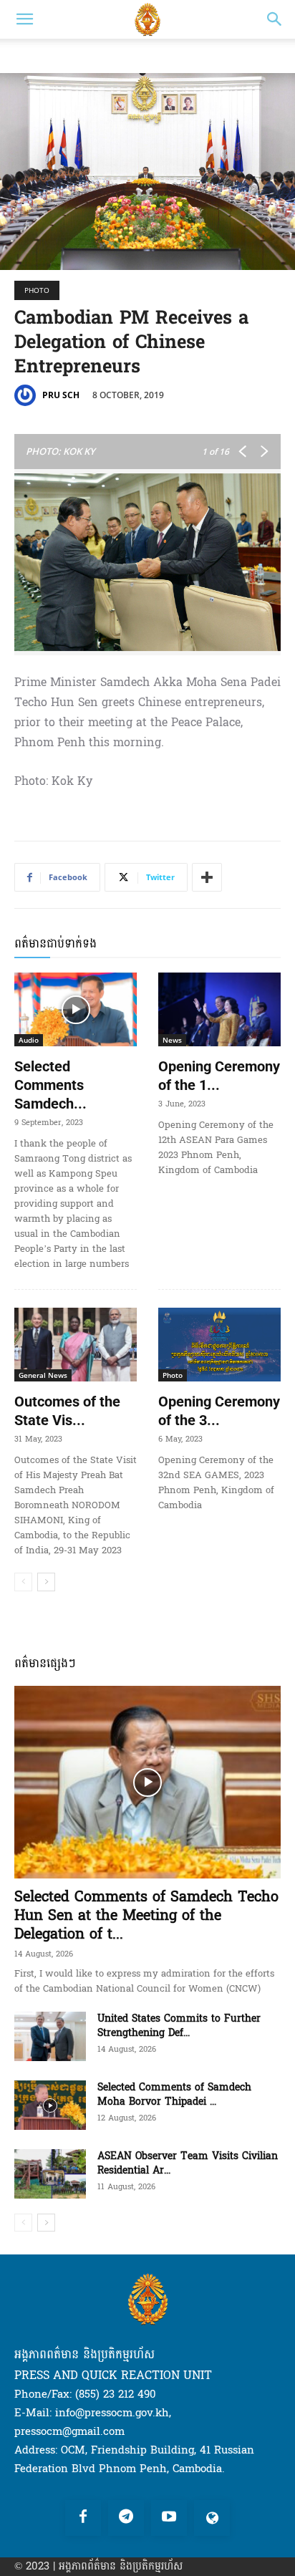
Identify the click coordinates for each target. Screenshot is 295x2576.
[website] (212, 2518)
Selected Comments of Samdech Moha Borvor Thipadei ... (174, 2094)
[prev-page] (23, 1582)
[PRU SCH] (27, 395)
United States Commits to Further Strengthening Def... (179, 2026)
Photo (37, 290)
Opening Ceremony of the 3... (219, 1411)
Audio (29, 1040)
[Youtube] (169, 2518)
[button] (24, 19)
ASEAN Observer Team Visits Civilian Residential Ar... (188, 2163)
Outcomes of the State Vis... (67, 1411)
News (172, 1040)
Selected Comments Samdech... (50, 1085)
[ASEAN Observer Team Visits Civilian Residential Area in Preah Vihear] (50, 2174)
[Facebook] (83, 2518)
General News (43, 1375)
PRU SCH (61, 395)
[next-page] (46, 1582)
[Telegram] (126, 2518)
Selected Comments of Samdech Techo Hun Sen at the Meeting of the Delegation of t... (146, 1916)
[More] (207, 877)
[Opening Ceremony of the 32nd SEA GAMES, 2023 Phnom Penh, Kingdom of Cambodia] (219, 1345)
